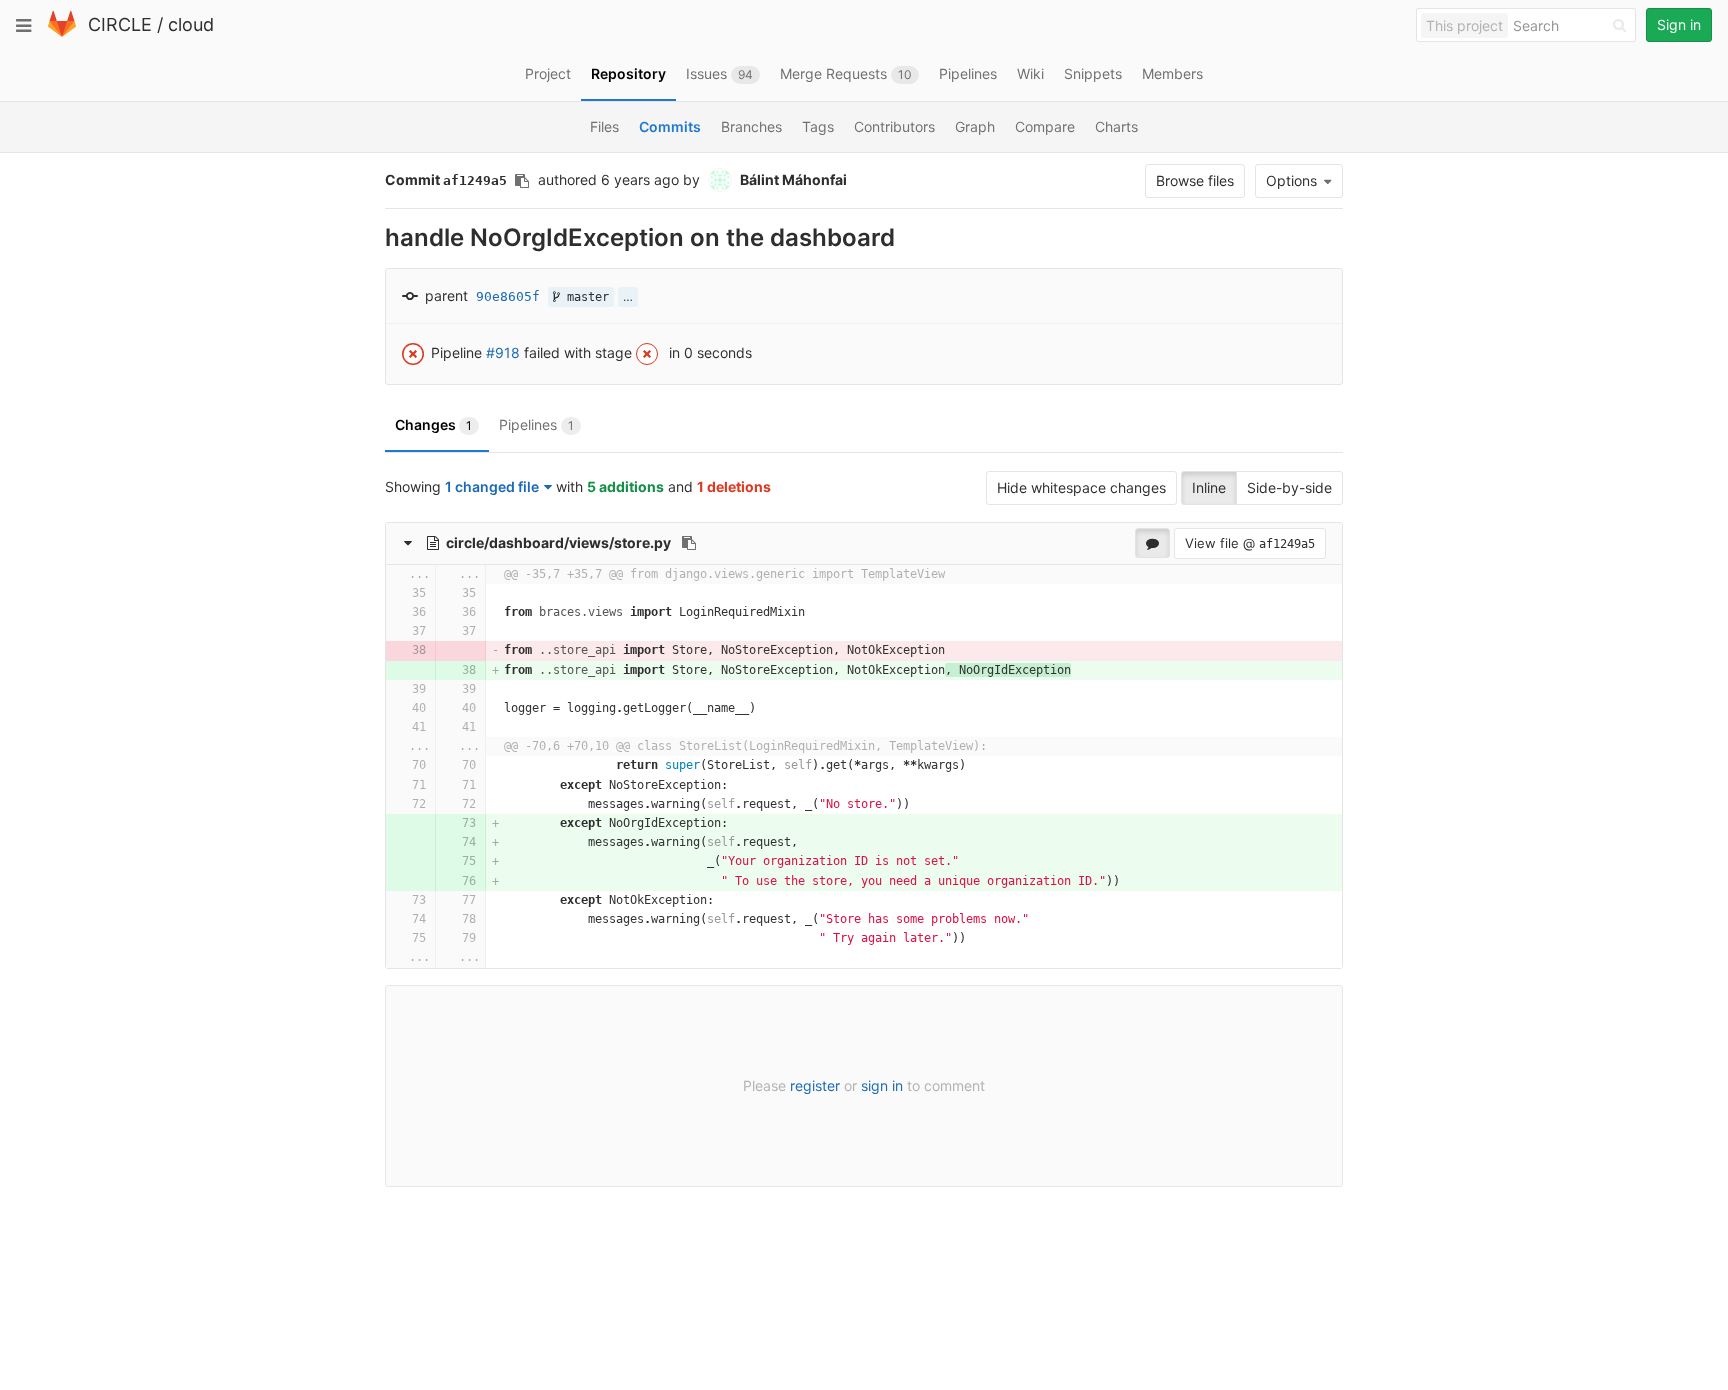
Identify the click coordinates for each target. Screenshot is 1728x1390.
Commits (670, 126)
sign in (882, 1085)
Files (604, 126)
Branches (751, 126)
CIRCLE (120, 24)
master (584, 297)
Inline (1209, 487)
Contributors (894, 126)
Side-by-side (1289, 487)
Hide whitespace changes (1081, 487)
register (815, 1085)
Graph (975, 126)
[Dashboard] (62, 32)
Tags (818, 126)
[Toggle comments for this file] (1152, 543)
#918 (503, 351)
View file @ (1250, 543)
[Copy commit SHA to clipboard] (522, 181)
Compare (1045, 126)
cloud (191, 24)
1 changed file (492, 486)
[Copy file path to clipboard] (689, 543)
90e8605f (508, 296)
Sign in (1679, 24)
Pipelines (536, 424)
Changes (433, 424)
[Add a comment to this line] (386, 593)
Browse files (1195, 180)
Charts (1116, 126)
